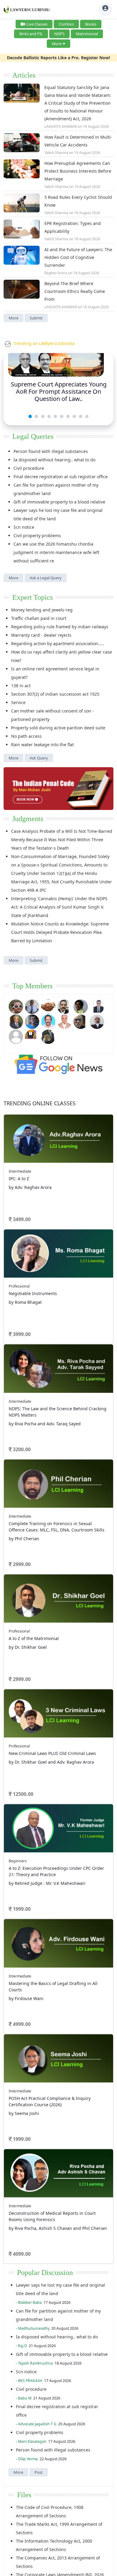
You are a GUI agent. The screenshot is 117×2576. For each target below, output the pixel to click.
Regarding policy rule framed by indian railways (60, 627)
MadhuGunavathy (34, 2328)
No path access (26, 736)
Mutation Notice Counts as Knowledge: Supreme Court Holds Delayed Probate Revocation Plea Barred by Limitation (60, 932)
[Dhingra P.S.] (64, 1021)
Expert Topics (33, 597)
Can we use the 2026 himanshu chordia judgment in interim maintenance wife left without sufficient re (56, 552)
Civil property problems (37, 536)
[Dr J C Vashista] (16, 1021)
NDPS (59, 34)
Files (24, 2495)
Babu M (25, 2398)
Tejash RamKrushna (35, 2363)
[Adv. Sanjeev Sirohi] (16, 1036)
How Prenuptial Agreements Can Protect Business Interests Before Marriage (78, 171)
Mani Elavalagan (32, 2441)
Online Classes (40, 1103)
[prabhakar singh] (81, 1021)
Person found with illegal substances (51, 451)
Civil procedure (29, 468)
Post (39, 2472)
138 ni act (21, 686)
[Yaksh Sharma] (48, 1036)
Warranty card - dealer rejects (41, 635)
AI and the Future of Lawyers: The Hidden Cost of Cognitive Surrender (78, 257)
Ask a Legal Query (46, 578)
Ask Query (39, 758)
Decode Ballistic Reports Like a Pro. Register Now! (58, 58)
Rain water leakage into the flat (42, 745)
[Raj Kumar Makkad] (32, 1006)
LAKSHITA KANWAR (61, 126)
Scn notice (24, 527)
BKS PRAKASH (30, 2381)
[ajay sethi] (32, 1021)
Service (18, 702)
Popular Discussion (45, 2273)
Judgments (28, 819)
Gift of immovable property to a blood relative (59, 502)
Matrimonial (87, 34)
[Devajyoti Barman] (81, 1006)
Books (91, 24)
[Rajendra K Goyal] (16, 1006)
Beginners (18, 1861)
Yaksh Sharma (56, 153)
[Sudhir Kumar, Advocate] (97, 1006)
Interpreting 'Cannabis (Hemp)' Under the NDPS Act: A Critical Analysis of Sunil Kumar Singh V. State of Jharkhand (59, 907)
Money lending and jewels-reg (42, 610)
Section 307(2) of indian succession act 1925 (55, 694)
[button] (30, 416)
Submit (36, 318)
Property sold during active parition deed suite (58, 728)
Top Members (32, 986)
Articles (24, 75)
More (57, 44)
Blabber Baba (30, 2302)
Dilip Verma (28, 2459)
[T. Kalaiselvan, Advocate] (64, 1006)
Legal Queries (33, 436)
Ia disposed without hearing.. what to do (54, 460)
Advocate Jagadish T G (37, 2424)
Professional (19, 1286)
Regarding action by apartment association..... (58, 643)
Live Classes (37, 24)
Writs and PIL (31, 34)
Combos (66, 24)
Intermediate (20, 1171)
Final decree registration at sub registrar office (61, 477)
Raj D (22, 2346)
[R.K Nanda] (97, 1021)
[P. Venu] (48, 1021)
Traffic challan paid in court (39, 618)
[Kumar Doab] (48, 1006)
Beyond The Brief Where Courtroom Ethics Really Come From (75, 291)
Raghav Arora (56, 273)
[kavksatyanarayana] (32, 1036)
